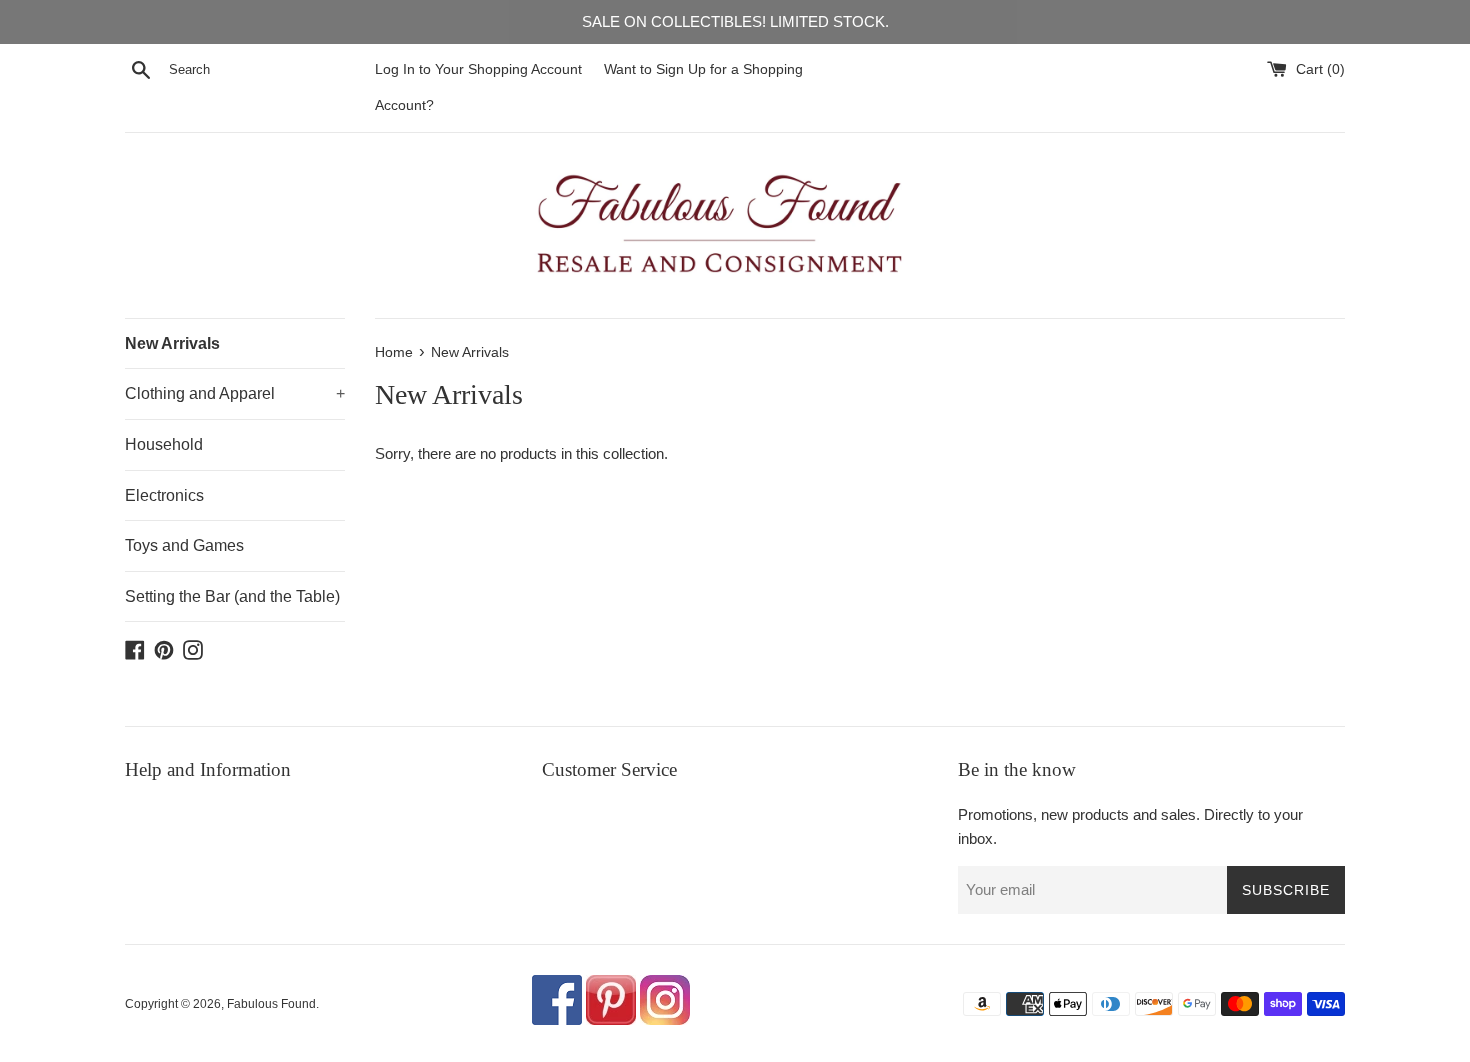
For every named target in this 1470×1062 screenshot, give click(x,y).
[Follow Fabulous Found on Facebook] (557, 1021)
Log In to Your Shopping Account (478, 69)
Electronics (164, 495)
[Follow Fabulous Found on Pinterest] (611, 1021)
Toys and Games (184, 545)
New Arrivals (172, 343)
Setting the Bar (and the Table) (232, 596)
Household (164, 444)
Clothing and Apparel (235, 393)
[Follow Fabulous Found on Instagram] (665, 1021)
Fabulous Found (271, 1004)
